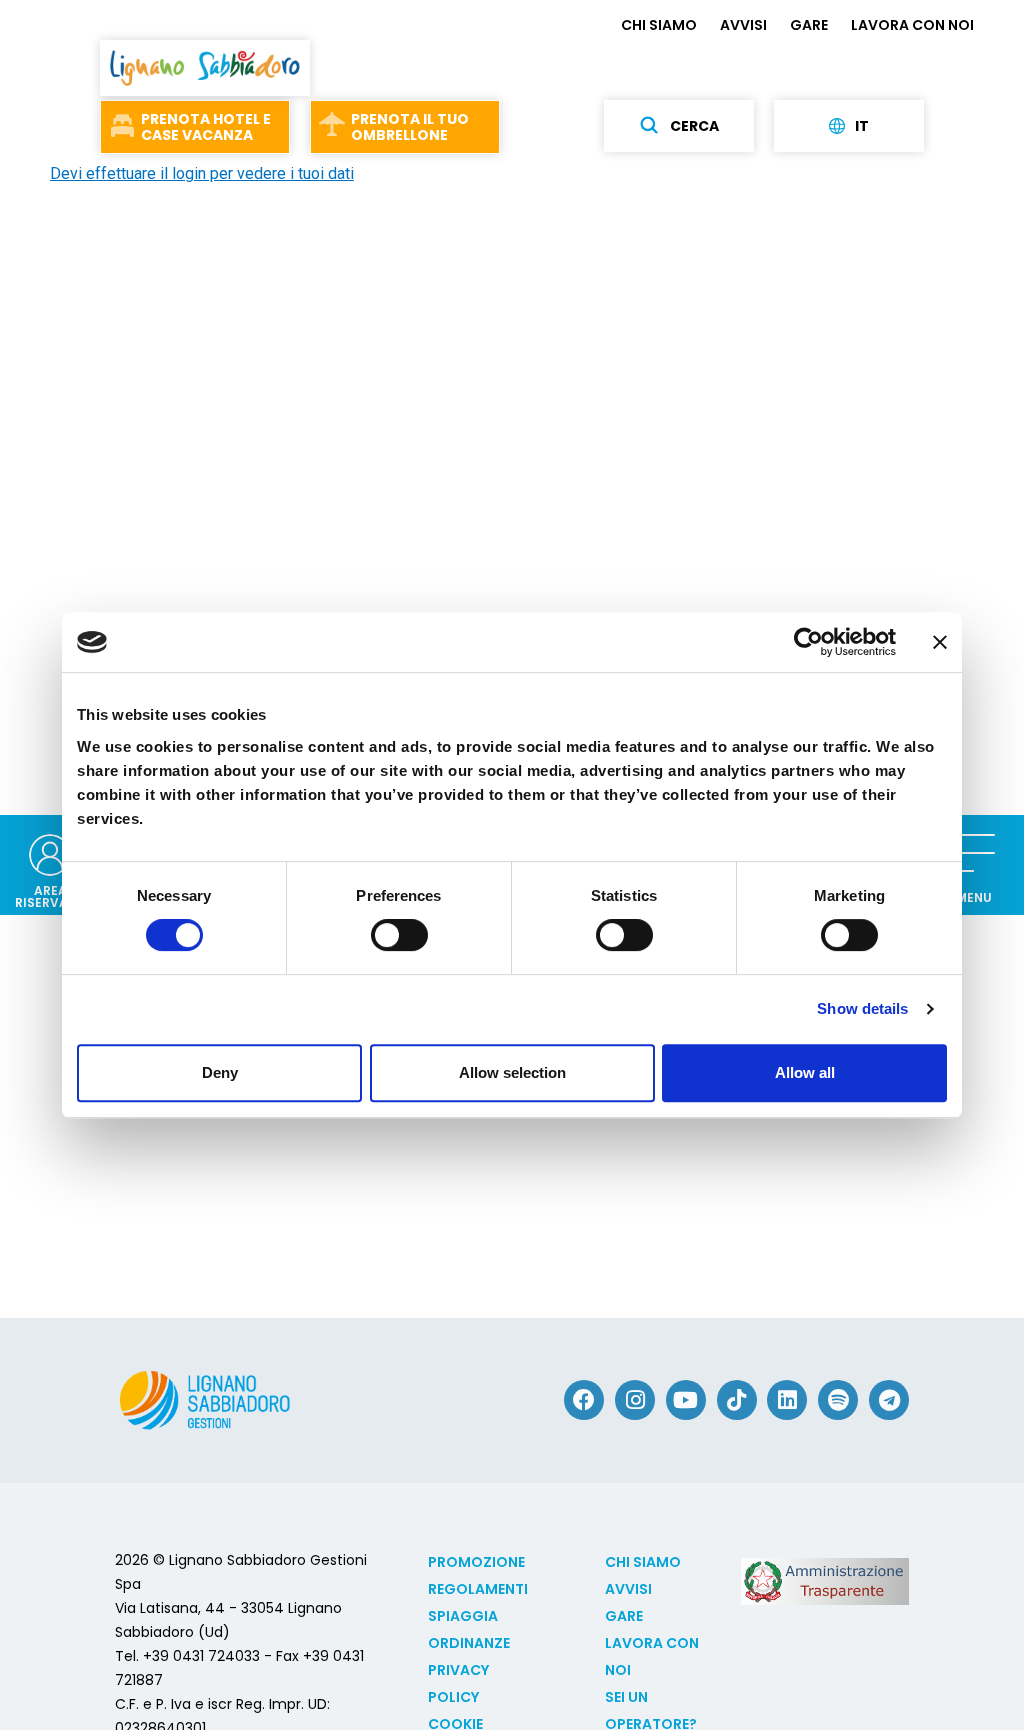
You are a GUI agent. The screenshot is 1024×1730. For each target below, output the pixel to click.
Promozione (476, 1562)
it (862, 126)
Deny (220, 1072)
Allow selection (512, 1072)
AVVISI (743, 25)
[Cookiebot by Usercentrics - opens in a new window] (808, 642)
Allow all (805, 1072)
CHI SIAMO (659, 25)
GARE (809, 25)
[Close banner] (940, 642)
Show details (862, 1008)
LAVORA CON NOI (912, 25)
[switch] (399, 935)
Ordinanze (469, 1643)
